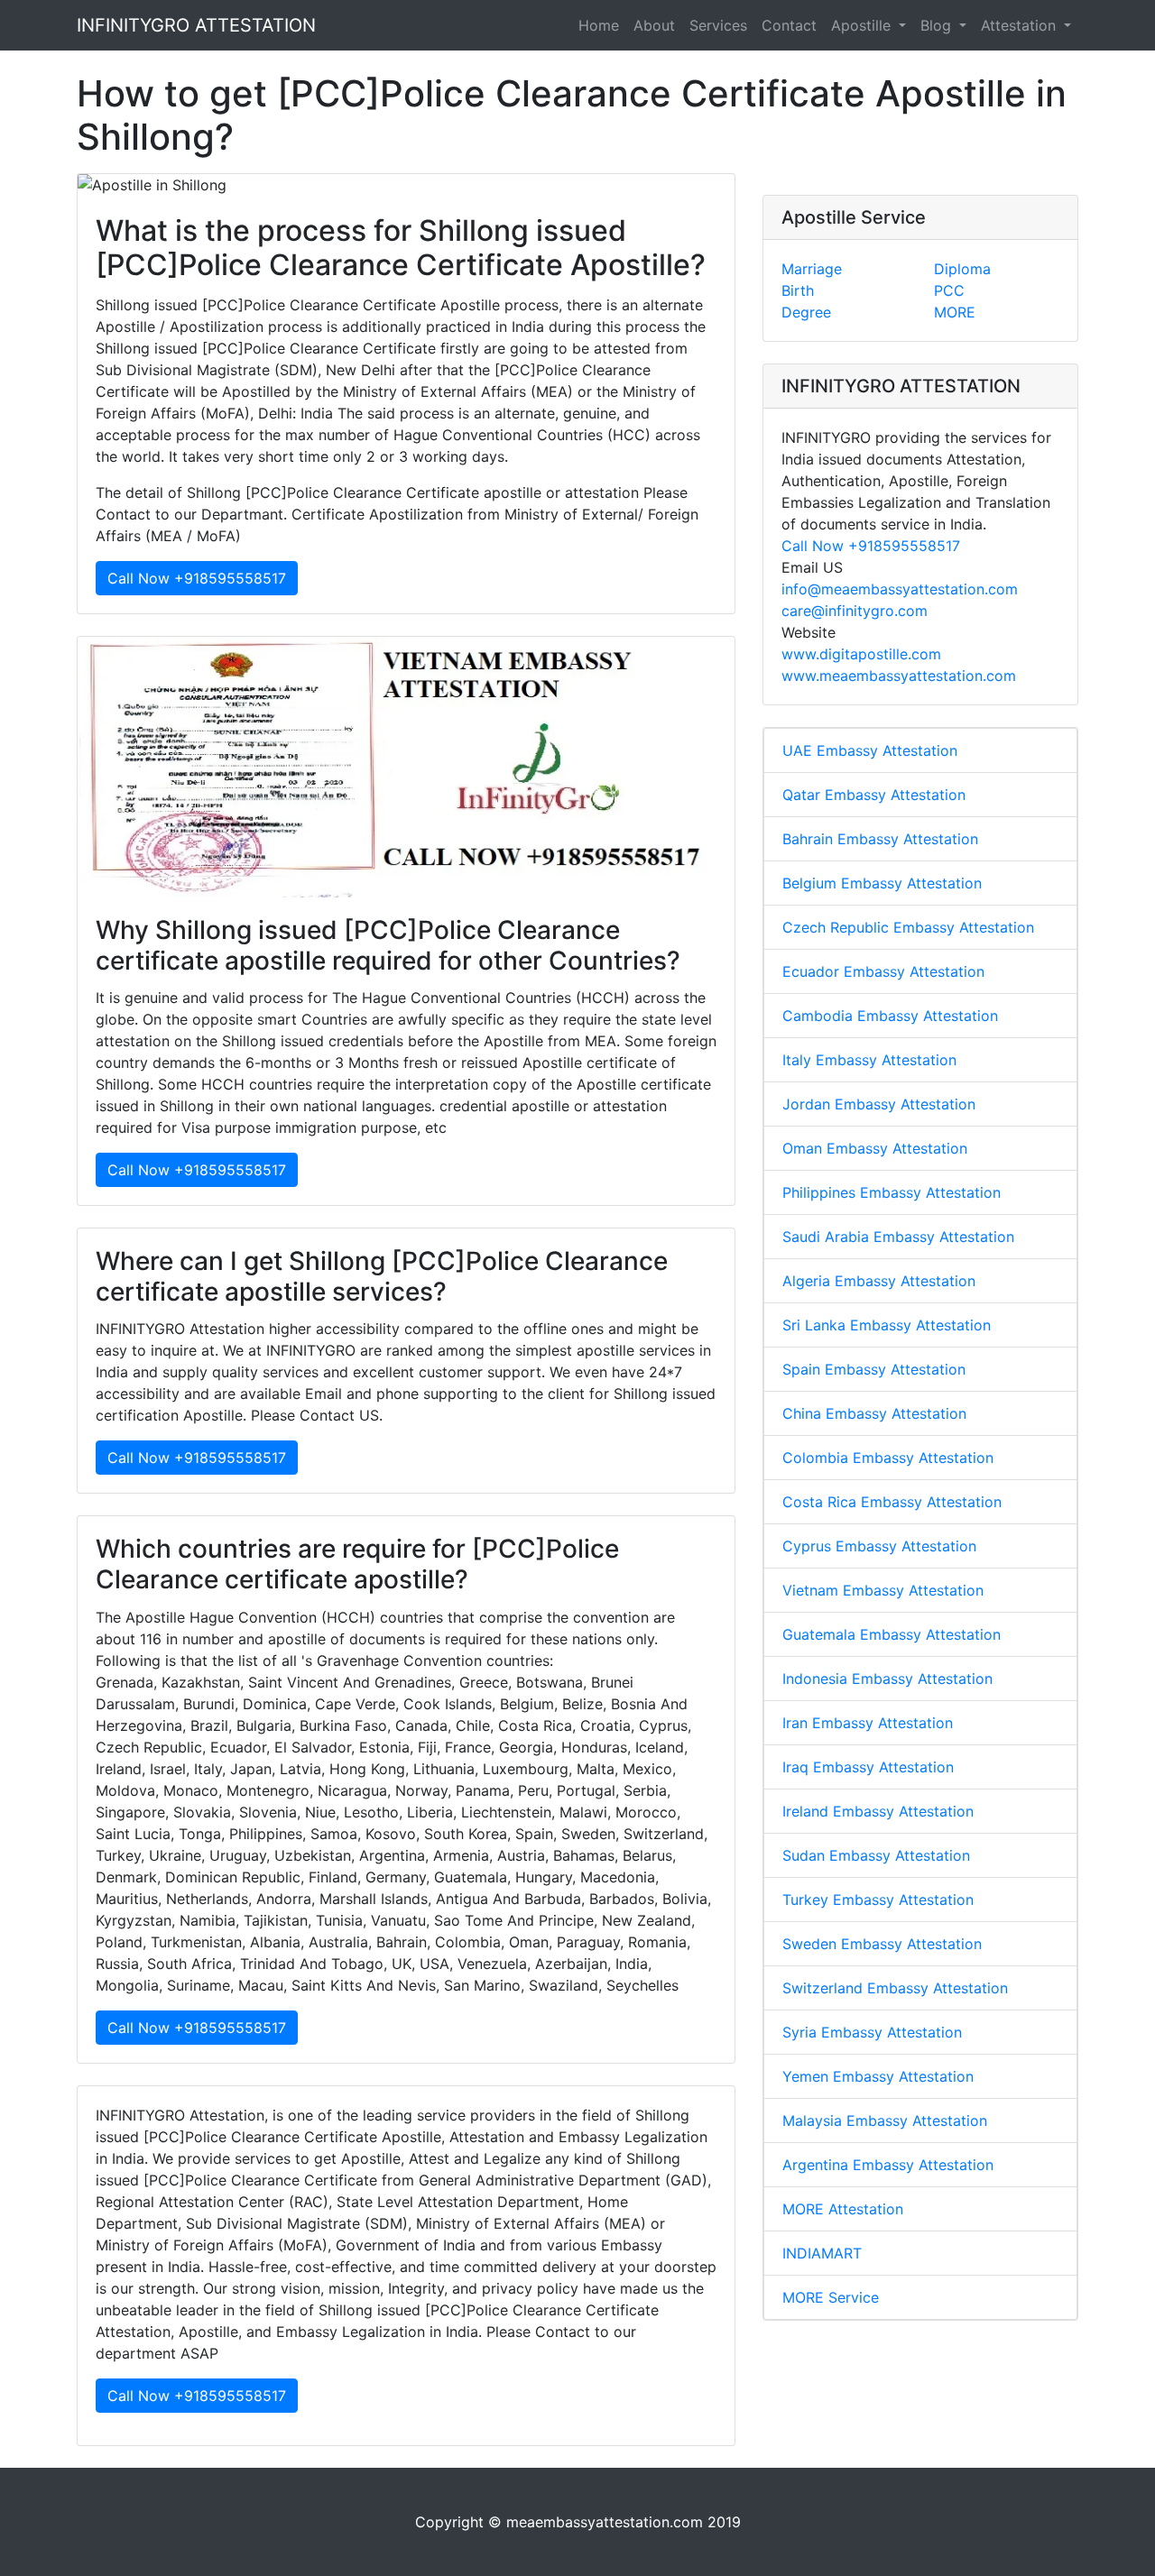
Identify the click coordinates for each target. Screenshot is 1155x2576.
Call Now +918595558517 (197, 578)
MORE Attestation (843, 2209)
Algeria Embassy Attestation (879, 1281)
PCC (949, 290)
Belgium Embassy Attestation (882, 883)
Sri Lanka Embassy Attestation (887, 1325)
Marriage (812, 269)
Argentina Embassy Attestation (888, 2165)
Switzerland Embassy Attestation (895, 1988)
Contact (789, 25)
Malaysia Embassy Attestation (885, 2121)
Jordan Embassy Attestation (879, 1104)
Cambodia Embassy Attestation (890, 1016)
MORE (955, 312)
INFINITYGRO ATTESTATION (196, 25)
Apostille (863, 25)
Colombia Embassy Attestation (888, 1458)
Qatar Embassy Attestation (874, 795)
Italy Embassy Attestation (869, 1060)
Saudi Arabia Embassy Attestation (898, 1237)
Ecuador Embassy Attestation (883, 971)
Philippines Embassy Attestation (892, 1192)
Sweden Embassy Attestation (882, 1944)
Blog (938, 25)
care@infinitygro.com (855, 611)
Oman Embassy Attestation (875, 1148)
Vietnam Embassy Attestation (883, 1590)
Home (599, 25)
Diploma (962, 269)
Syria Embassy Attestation (872, 2032)
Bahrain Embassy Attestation (880, 839)
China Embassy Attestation (874, 1413)
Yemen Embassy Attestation (878, 2076)
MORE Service (831, 2297)
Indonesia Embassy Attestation (887, 1679)
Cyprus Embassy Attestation (879, 1546)
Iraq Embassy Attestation (868, 1767)
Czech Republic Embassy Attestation (908, 927)
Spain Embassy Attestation (874, 1369)
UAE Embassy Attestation (870, 750)
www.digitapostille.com (861, 654)
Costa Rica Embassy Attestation (892, 1502)
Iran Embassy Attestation (868, 1723)
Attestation (1021, 25)
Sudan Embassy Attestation (876, 1855)
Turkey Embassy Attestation (878, 1900)
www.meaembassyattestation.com (899, 676)
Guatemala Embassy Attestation (892, 1634)
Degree (806, 312)
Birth (798, 290)
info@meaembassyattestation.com (900, 589)
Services (718, 25)
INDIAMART (822, 2253)
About (654, 25)
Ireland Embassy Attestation (878, 1811)
